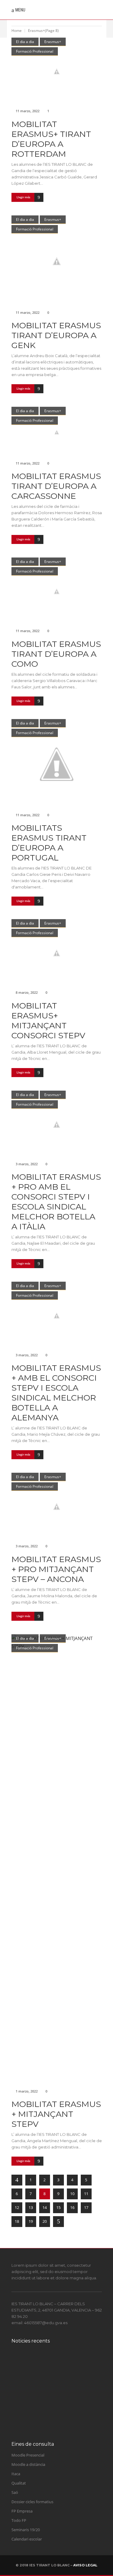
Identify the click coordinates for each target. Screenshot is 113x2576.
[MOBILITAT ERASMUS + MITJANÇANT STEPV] (57, 1860)
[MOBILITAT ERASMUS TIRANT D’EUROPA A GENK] (57, 261)
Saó (15, 2492)
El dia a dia (25, 42)
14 (45, 2207)
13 (31, 2207)
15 (58, 2207)
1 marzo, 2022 (27, 2091)
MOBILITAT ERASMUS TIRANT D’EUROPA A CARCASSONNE (56, 486)
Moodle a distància (28, 2464)
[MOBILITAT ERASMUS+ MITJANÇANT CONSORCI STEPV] (57, 953)
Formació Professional (35, 51)
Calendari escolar (27, 2539)
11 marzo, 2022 (28, 111)
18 (17, 2221)
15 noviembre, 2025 (54, 2379)
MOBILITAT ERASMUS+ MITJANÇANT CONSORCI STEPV (48, 1021)
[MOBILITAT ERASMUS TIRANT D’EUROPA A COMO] (57, 591)
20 (45, 2221)
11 (86, 2194)
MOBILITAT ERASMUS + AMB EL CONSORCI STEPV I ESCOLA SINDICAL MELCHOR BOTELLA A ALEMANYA (56, 1393)
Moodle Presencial (28, 2455)
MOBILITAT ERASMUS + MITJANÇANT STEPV (56, 2114)
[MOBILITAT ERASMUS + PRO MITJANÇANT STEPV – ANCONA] (57, 1507)
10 (72, 2194)
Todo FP (19, 2520)
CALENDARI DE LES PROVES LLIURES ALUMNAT (59, 2366)
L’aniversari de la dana (62, 2389)
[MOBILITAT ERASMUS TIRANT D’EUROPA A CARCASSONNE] (57, 432)
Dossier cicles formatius (32, 2502)
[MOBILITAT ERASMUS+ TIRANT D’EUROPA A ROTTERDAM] (57, 71)
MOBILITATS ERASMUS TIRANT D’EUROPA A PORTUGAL (49, 843)
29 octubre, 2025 (52, 2396)
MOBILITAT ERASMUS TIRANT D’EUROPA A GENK (56, 335)
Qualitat (19, 2483)
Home (17, 31)
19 (31, 2221)
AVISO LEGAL (85, 2565)
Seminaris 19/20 (26, 2530)
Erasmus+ (53, 42)
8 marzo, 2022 (27, 992)
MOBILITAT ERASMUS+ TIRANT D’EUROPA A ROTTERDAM (51, 139)
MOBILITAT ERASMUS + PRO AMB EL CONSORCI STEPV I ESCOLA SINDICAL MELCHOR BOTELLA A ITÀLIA (56, 1202)
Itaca (16, 2474)
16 (72, 2207)
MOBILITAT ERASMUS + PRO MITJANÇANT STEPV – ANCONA (56, 1569)
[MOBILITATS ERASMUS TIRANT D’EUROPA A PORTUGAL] (57, 764)
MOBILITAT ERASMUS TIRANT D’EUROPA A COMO (56, 654)
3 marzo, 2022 (27, 1164)
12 (17, 2207)
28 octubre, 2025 (52, 2426)
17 (86, 2207)
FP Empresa (22, 2511)
